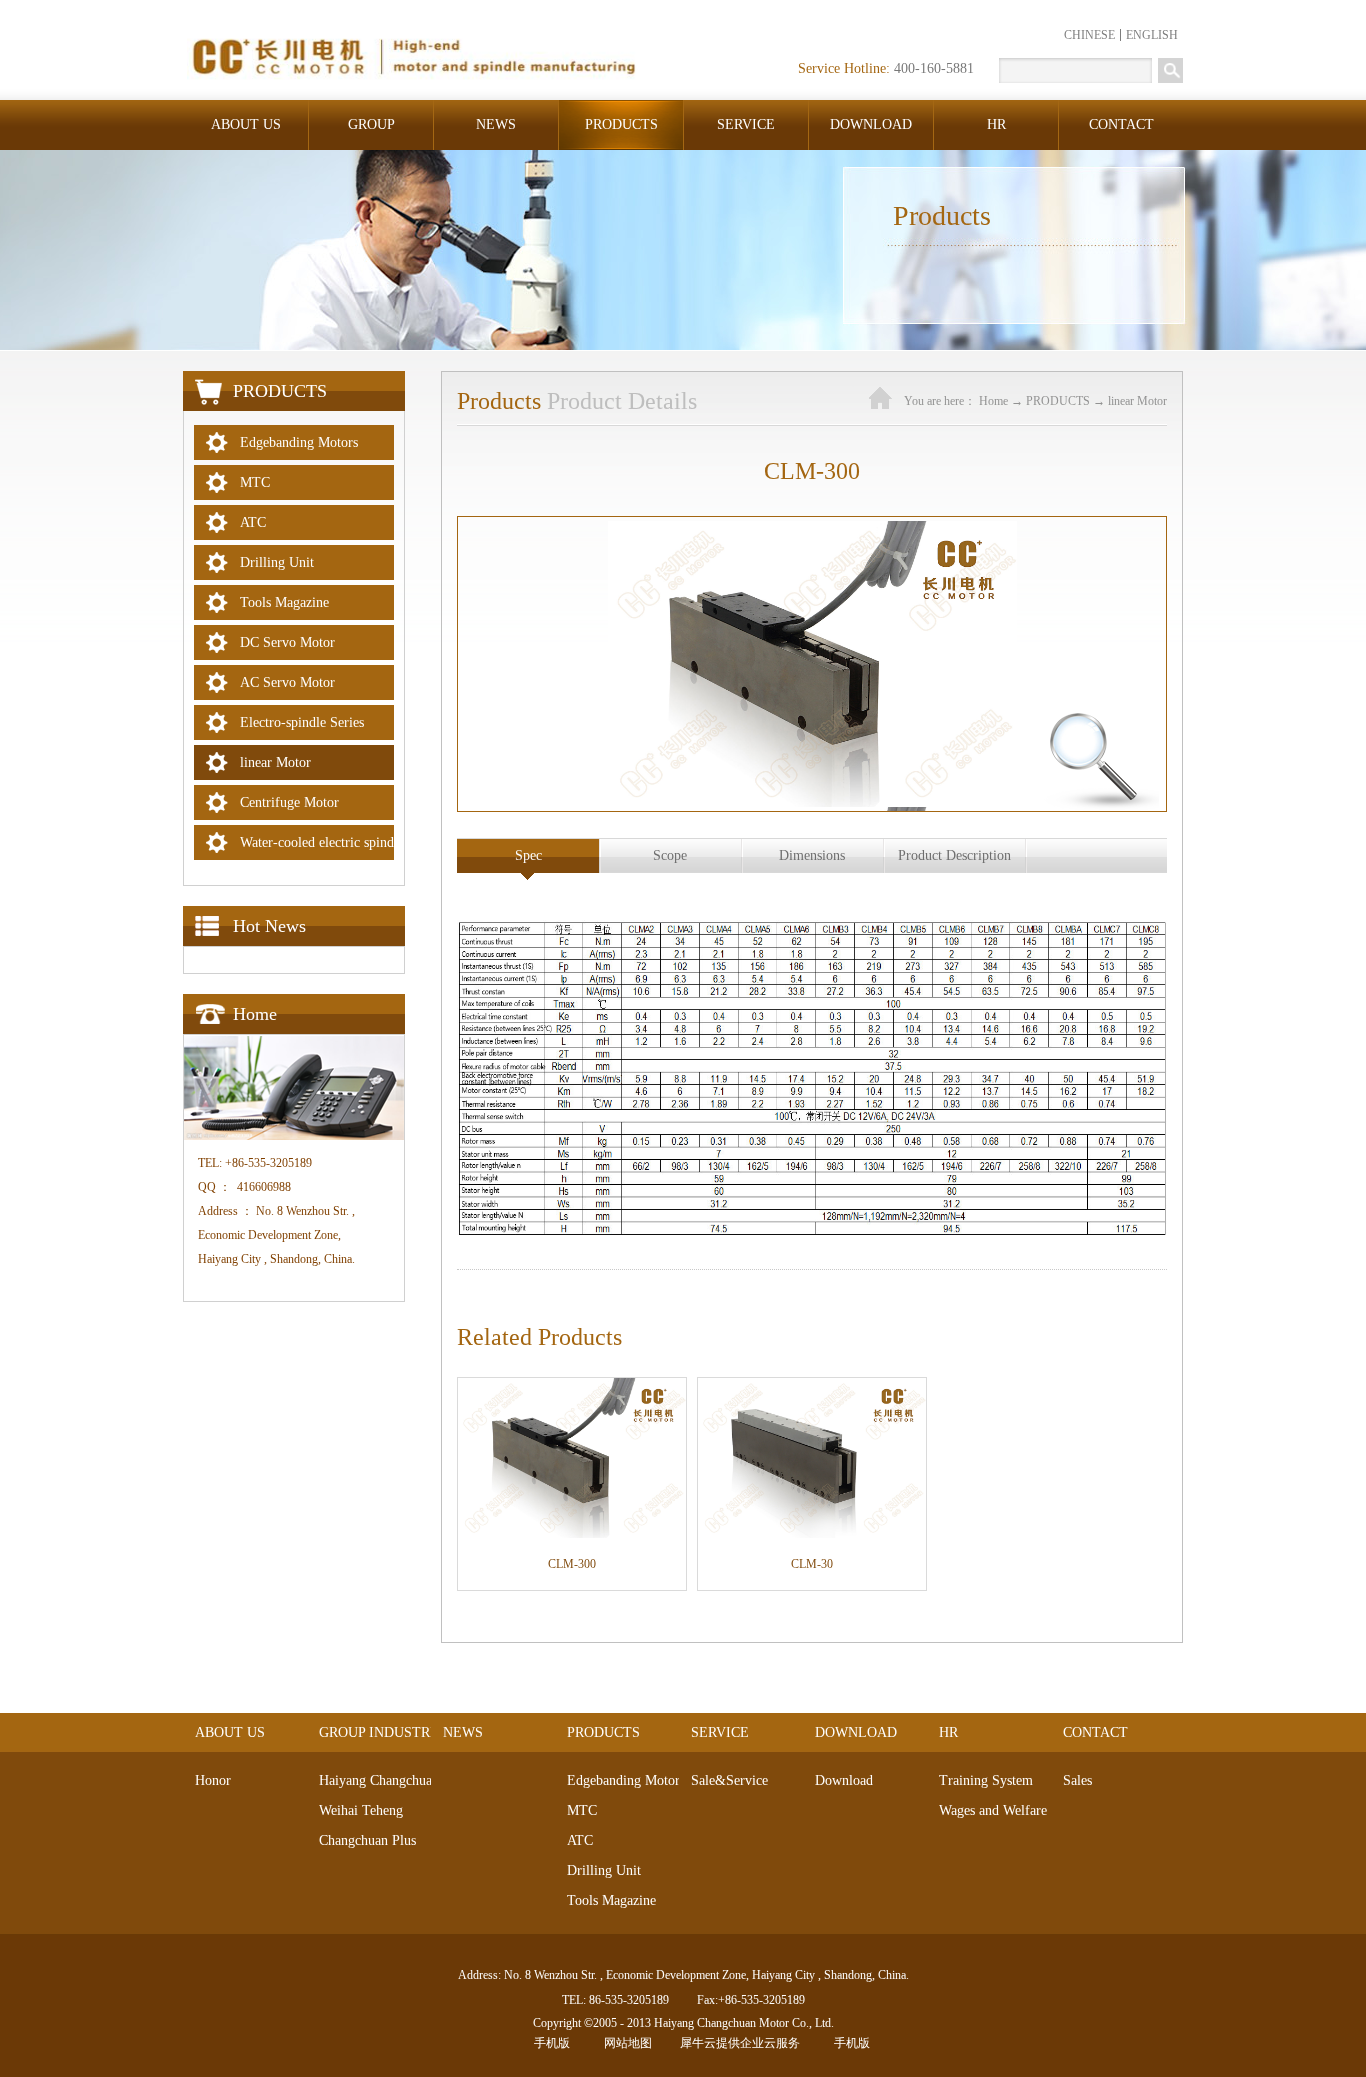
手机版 (549, 2043)
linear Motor (1137, 401)
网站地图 (625, 2043)
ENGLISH (1152, 35)
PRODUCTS (1058, 401)
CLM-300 (572, 1564)
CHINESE (1089, 35)
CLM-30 (812, 1564)
